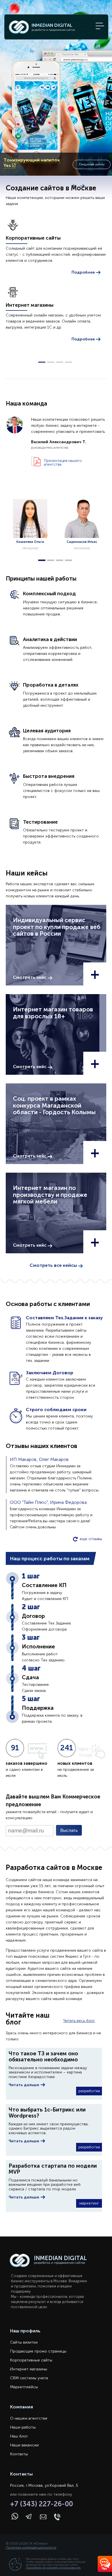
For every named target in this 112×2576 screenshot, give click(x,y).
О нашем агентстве (29, 2418)
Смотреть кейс (30, 977)
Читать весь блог (79, 2021)
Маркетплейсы (24, 2387)
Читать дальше (24, 2085)
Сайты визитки (24, 2342)
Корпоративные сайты (31, 2360)
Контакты (19, 2454)
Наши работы (23, 2427)
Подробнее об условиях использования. (53, 2568)
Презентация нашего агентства (63, 462)
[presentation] (74, 186)
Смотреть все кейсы (54, 1265)
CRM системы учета (29, 2378)
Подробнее (84, 272)
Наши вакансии (24, 2445)
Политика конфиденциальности (31, 2547)
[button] (42, 362)
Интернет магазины (29, 2369)
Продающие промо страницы (38, 2351)
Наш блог (19, 2436)
